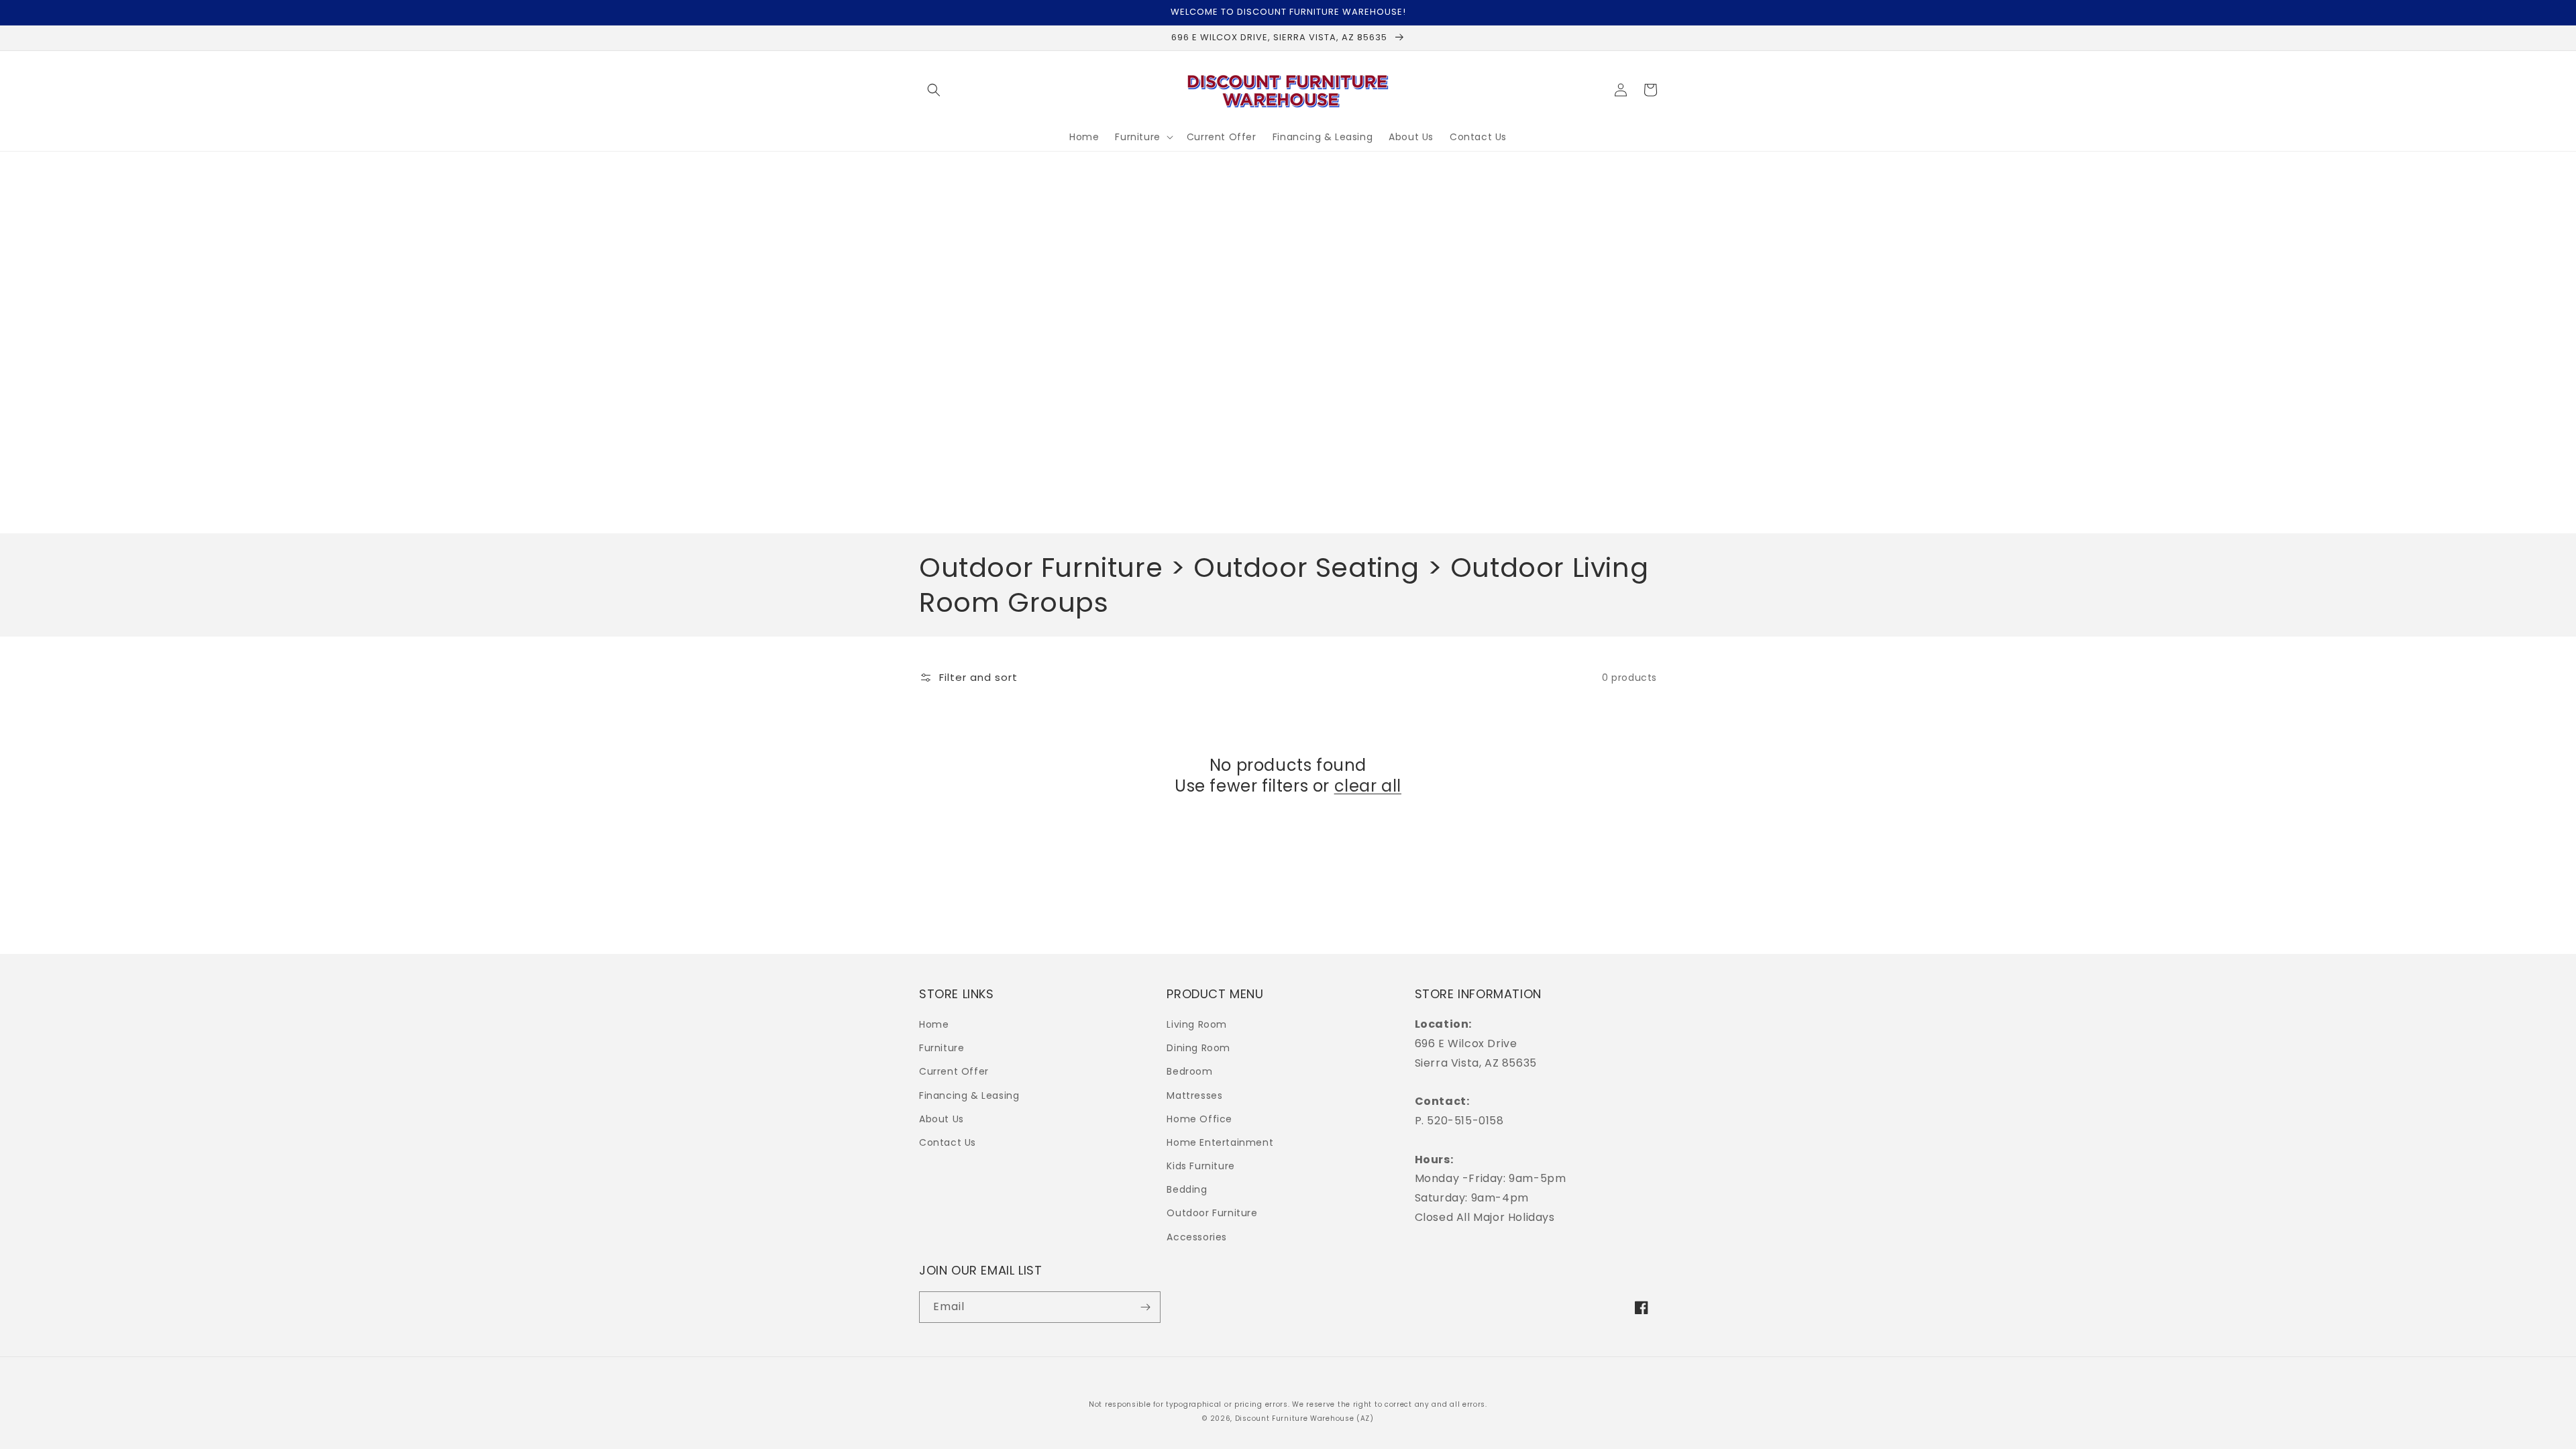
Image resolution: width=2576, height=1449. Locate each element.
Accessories (1197, 1237)
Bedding (1187, 1189)
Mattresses (1194, 1095)
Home (934, 1024)
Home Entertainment (1220, 1142)
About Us (942, 1119)
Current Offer (954, 1071)
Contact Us (948, 1142)
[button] (934, 90)
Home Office (1199, 1119)
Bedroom (1189, 1071)
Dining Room (1198, 1048)
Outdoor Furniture (1212, 1213)
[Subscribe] (1145, 1307)
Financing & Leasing (969, 1095)
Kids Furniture (1200, 1166)
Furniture (942, 1048)
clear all (1368, 786)
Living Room (1197, 1024)
